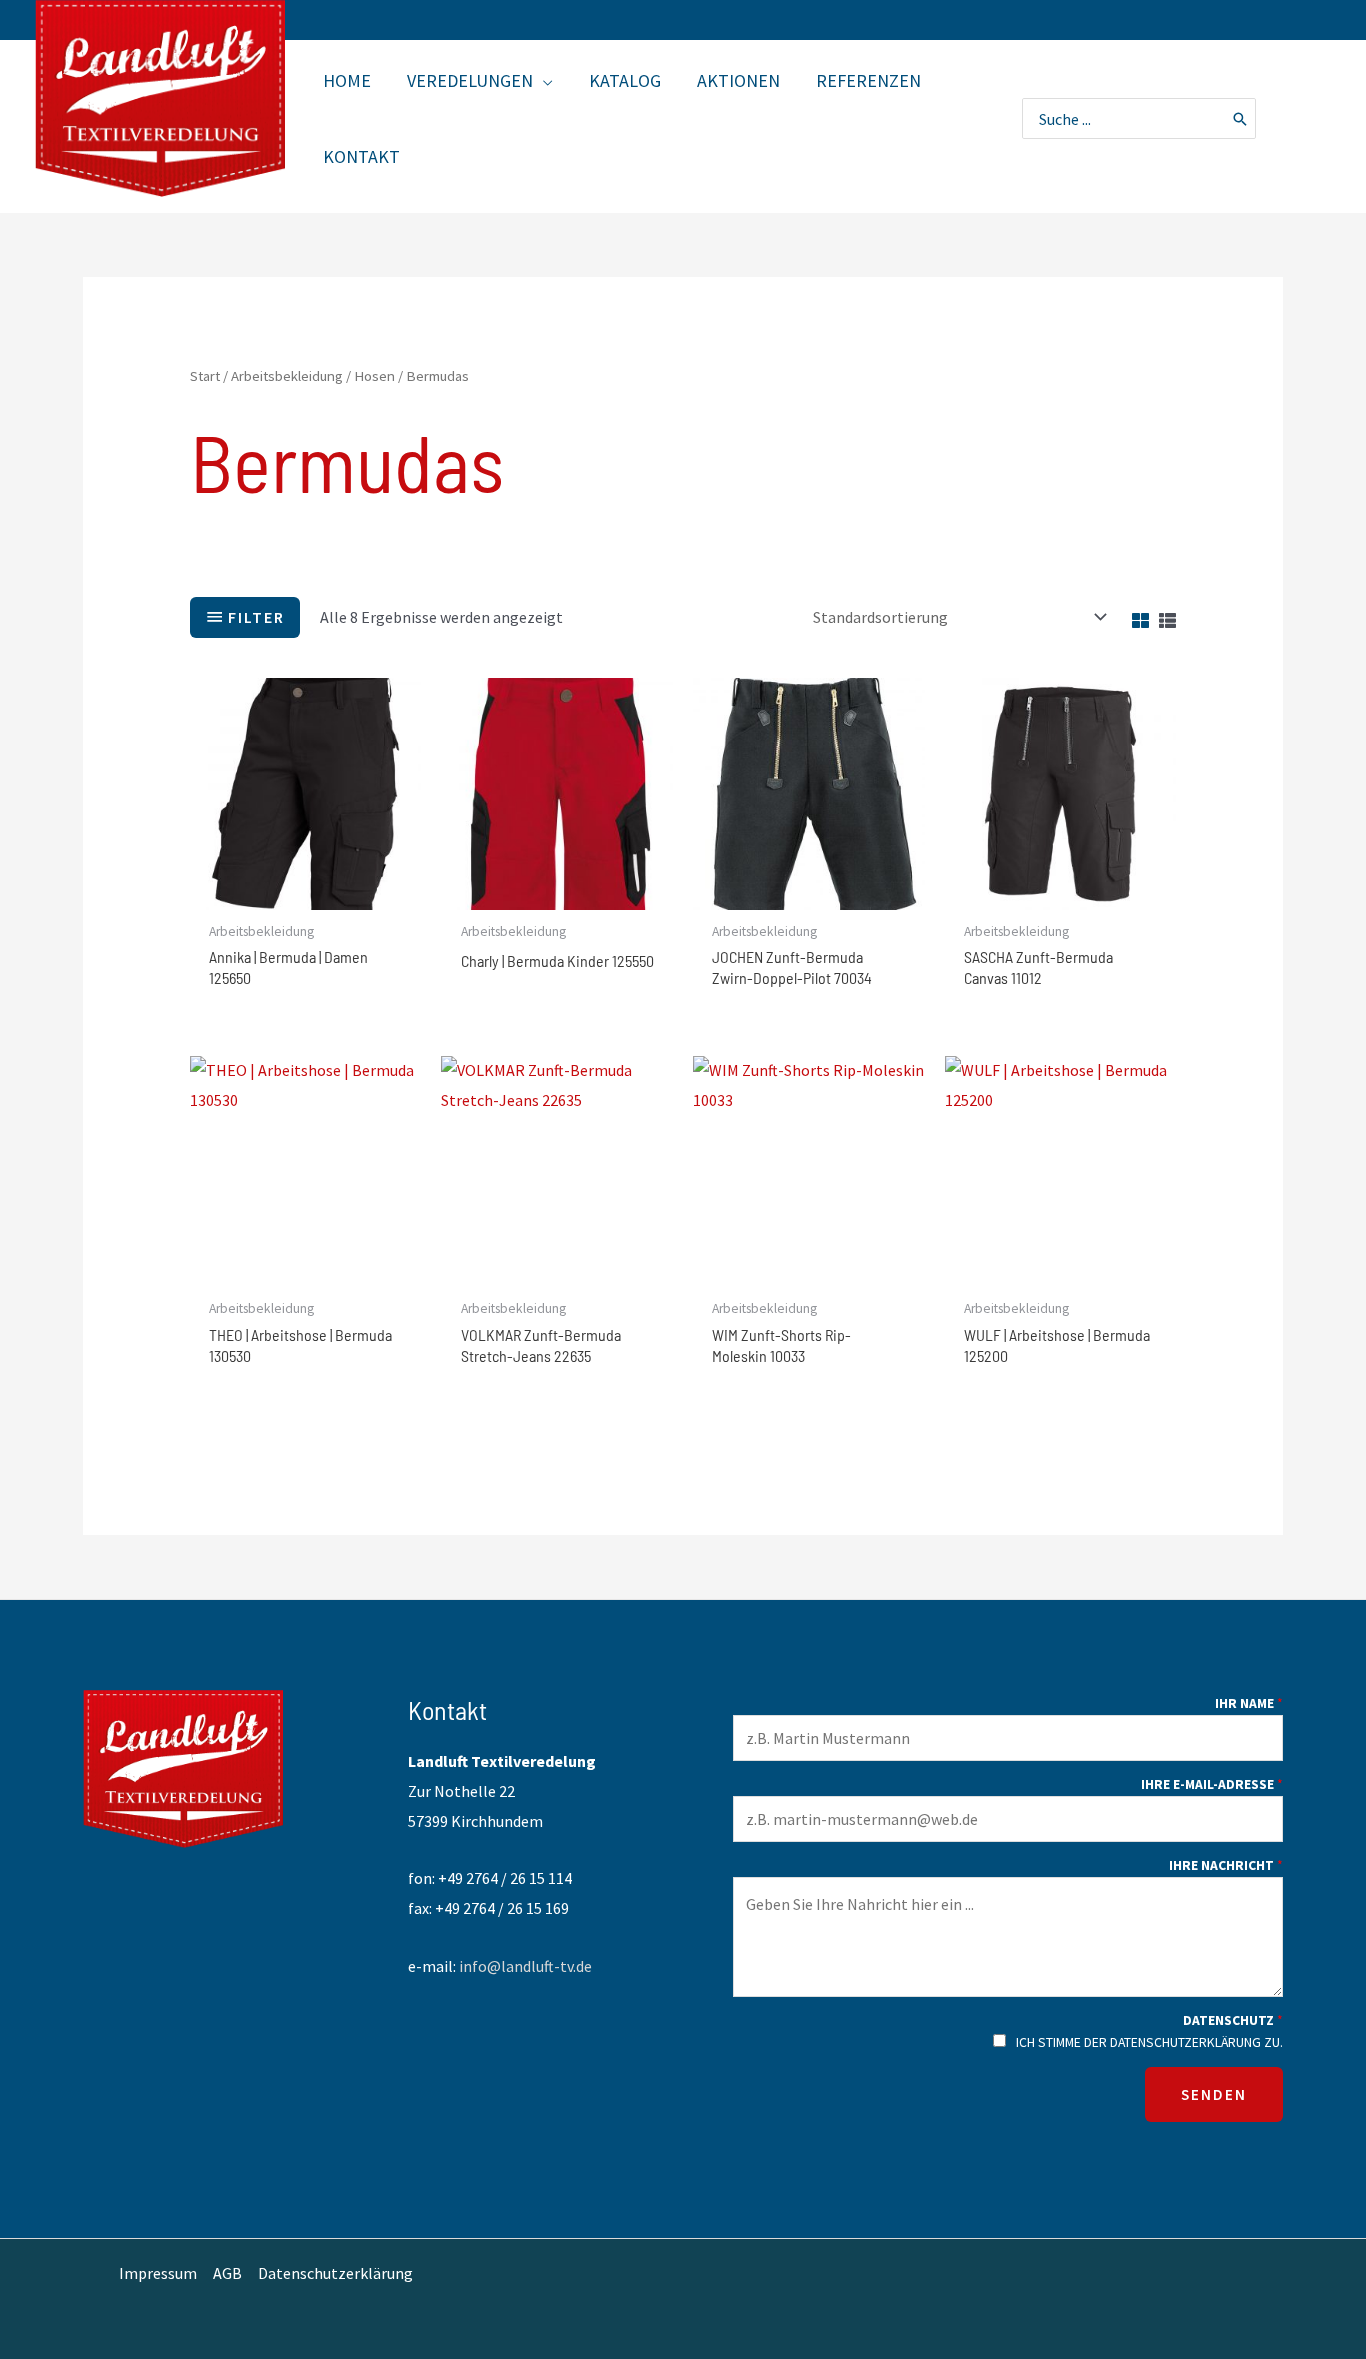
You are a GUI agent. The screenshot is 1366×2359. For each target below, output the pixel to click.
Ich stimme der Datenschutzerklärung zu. (1149, 2042)
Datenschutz (1233, 2023)
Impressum (158, 2273)
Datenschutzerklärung (335, 2273)
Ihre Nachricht (1226, 1868)
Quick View (306, 892)
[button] (543, 80)
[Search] (1241, 118)
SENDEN (1214, 2094)
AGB (227, 2273)
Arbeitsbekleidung (287, 376)
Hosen (374, 376)
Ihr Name (1249, 1706)
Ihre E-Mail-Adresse (1212, 1787)
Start (205, 376)
